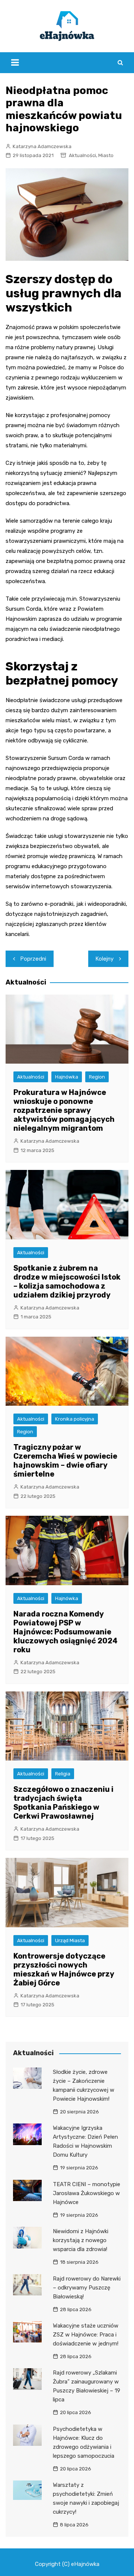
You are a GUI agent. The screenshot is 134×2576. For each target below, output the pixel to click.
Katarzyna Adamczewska (42, 146)
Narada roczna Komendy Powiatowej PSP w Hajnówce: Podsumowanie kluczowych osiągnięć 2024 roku (66, 1632)
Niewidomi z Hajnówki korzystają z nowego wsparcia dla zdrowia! (81, 2240)
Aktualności (82, 155)
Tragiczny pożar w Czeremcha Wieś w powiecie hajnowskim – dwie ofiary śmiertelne (65, 1461)
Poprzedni (33, 959)
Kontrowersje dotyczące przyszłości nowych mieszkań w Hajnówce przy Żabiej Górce (64, 1969)
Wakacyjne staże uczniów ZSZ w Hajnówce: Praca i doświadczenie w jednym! (86, 2335)
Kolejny (105, 959)
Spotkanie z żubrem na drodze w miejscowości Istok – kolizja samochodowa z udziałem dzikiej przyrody (67, 1281)
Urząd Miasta (70, 1940)
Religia (63, 1774)
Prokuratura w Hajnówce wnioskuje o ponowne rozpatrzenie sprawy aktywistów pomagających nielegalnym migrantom (64, 1110)
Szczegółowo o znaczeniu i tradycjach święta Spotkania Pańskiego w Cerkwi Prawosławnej (63, 1803)
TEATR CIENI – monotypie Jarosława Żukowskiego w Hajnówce (87, 2193)
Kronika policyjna (75, 1419)
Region (97, 1077)
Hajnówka (67, 1077)
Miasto (106, 155)
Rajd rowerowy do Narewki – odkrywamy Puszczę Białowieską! (87, 2288)
